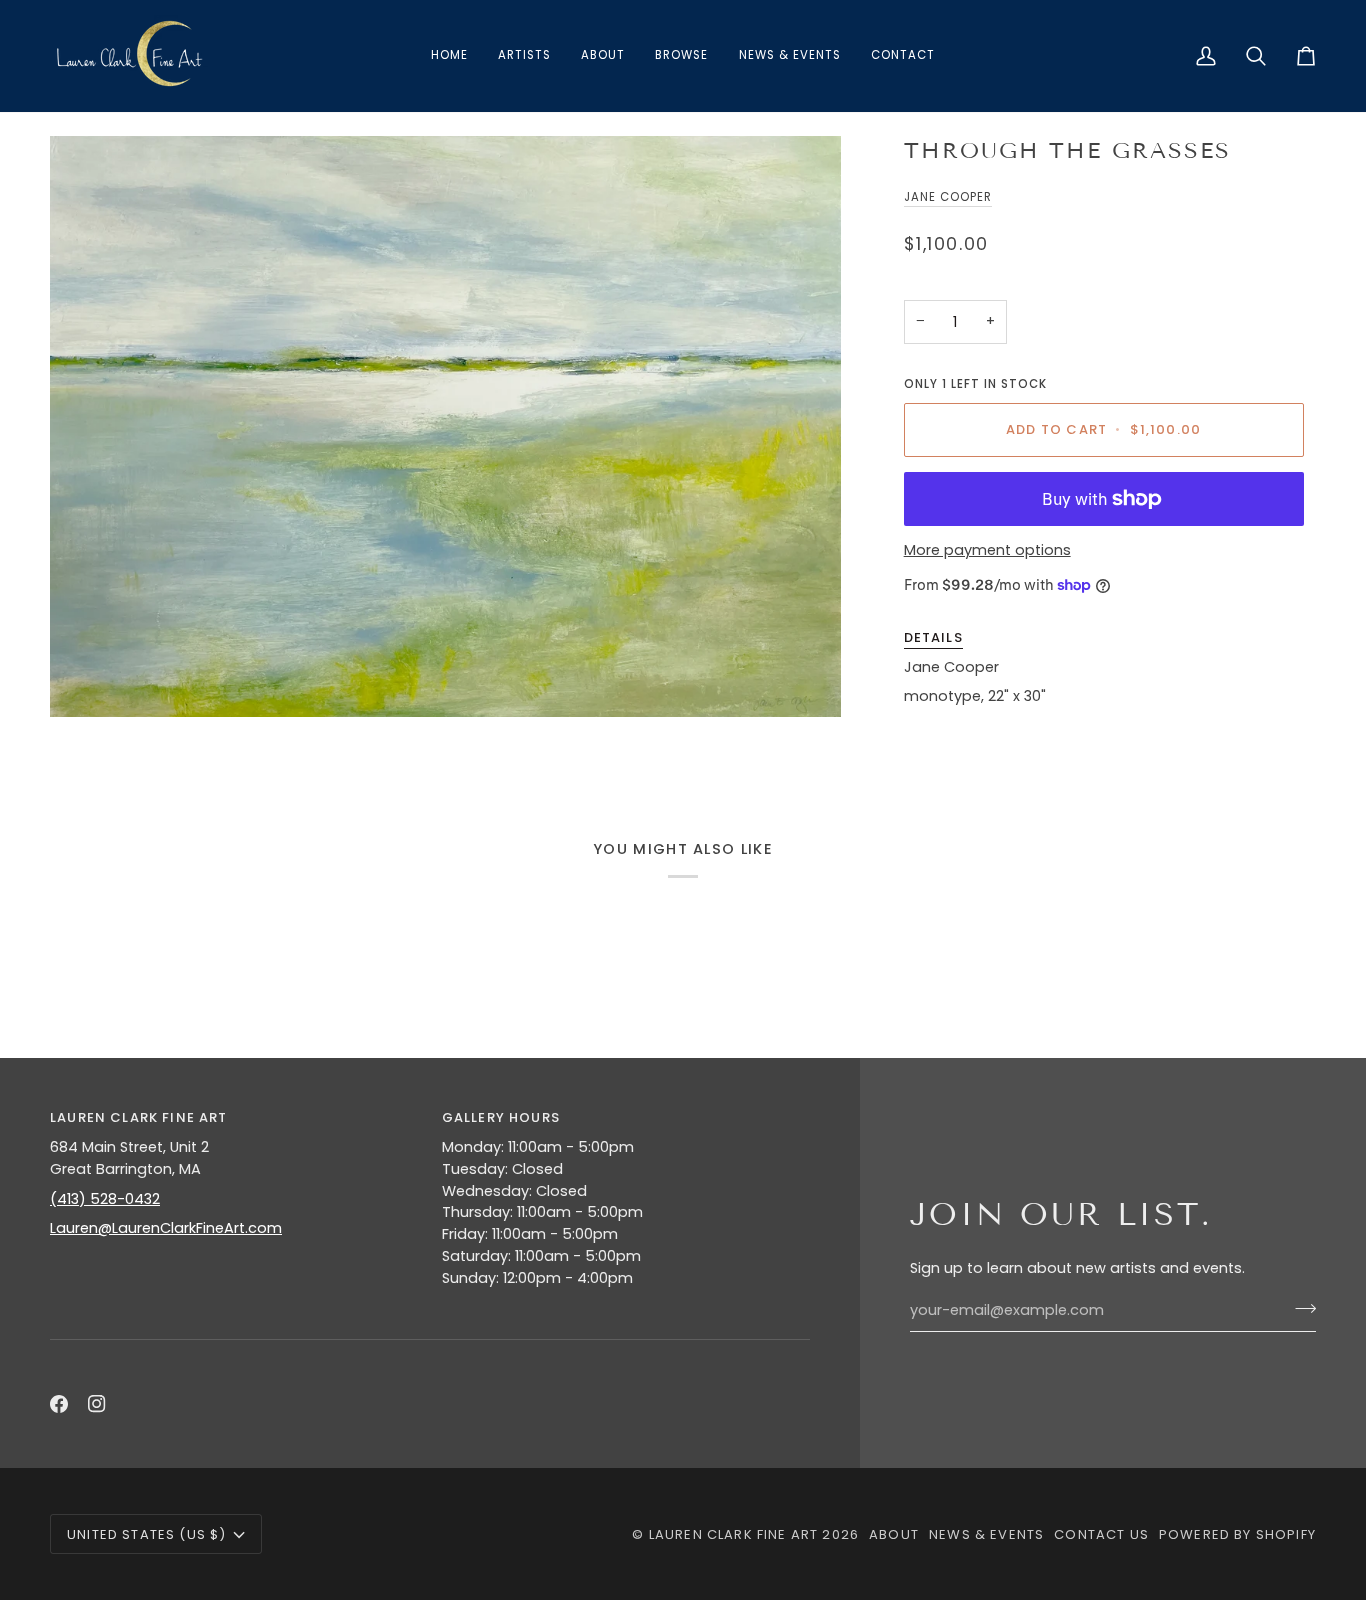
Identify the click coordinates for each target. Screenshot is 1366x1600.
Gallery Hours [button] (501, 1117)
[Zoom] (445, 426)
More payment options (987, 550)
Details (933, 637)
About (894, 1534)
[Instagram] (97, 1404)
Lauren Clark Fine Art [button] (139, 1117)
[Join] (1299, 1308)
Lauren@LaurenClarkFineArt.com (166, 1228)
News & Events (986, 1534)
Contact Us (1101, 1534)
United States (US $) (146, 1534)
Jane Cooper (948, 197)
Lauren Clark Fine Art (734, 1534)
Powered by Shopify (1237, 1534)
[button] (681, 56)
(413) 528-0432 (105, 1199)
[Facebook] (59, 1404)
